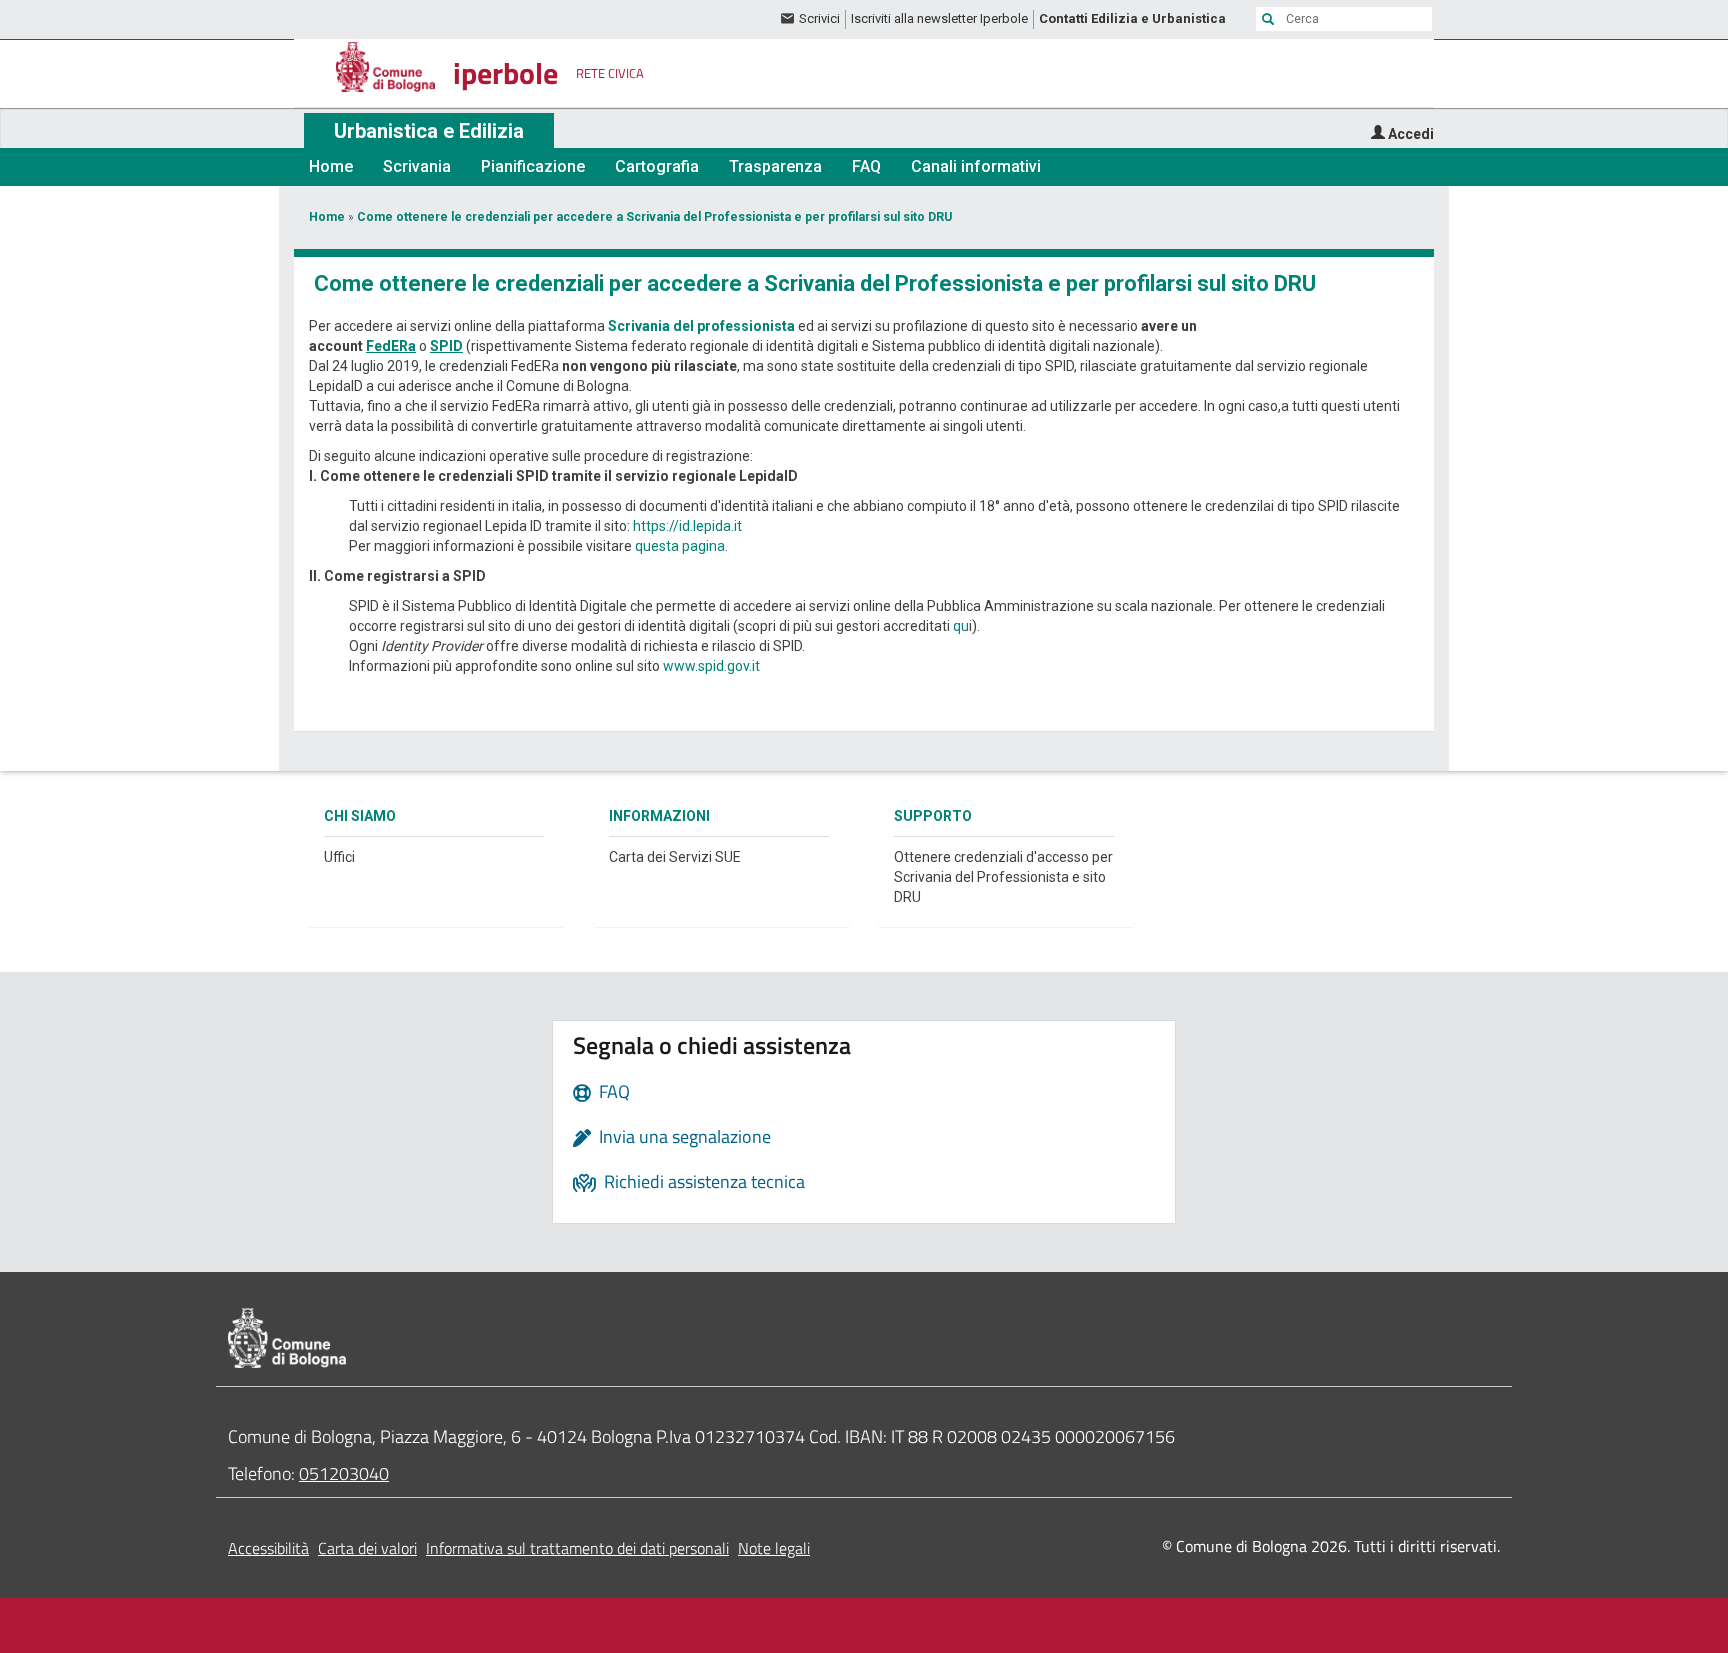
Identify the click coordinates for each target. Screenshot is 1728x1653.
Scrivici (819, 18)
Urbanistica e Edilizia (429, 131)
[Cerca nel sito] (1268, 19)
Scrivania (417, 166)
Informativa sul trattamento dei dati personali (577, 1548)
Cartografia (657, 166)
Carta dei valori (367, 1548)
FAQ (866, 166)
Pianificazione (533, 166)
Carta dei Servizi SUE (675, 857)
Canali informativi (976, 166)
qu (961, 626)
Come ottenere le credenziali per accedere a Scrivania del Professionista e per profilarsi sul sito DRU (654, 217)
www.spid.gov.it (711, 666)
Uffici (339, 857)
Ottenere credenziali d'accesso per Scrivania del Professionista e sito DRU (1003, 877)
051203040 (344, 1473)
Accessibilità (268, 1548)
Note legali (774, 1548)
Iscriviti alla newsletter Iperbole (939, 18)
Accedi (1411, 134)
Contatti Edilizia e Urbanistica (1132, 18)
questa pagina (680, 546)
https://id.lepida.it (687, 526)
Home (331, 166)
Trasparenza (775, 166)
